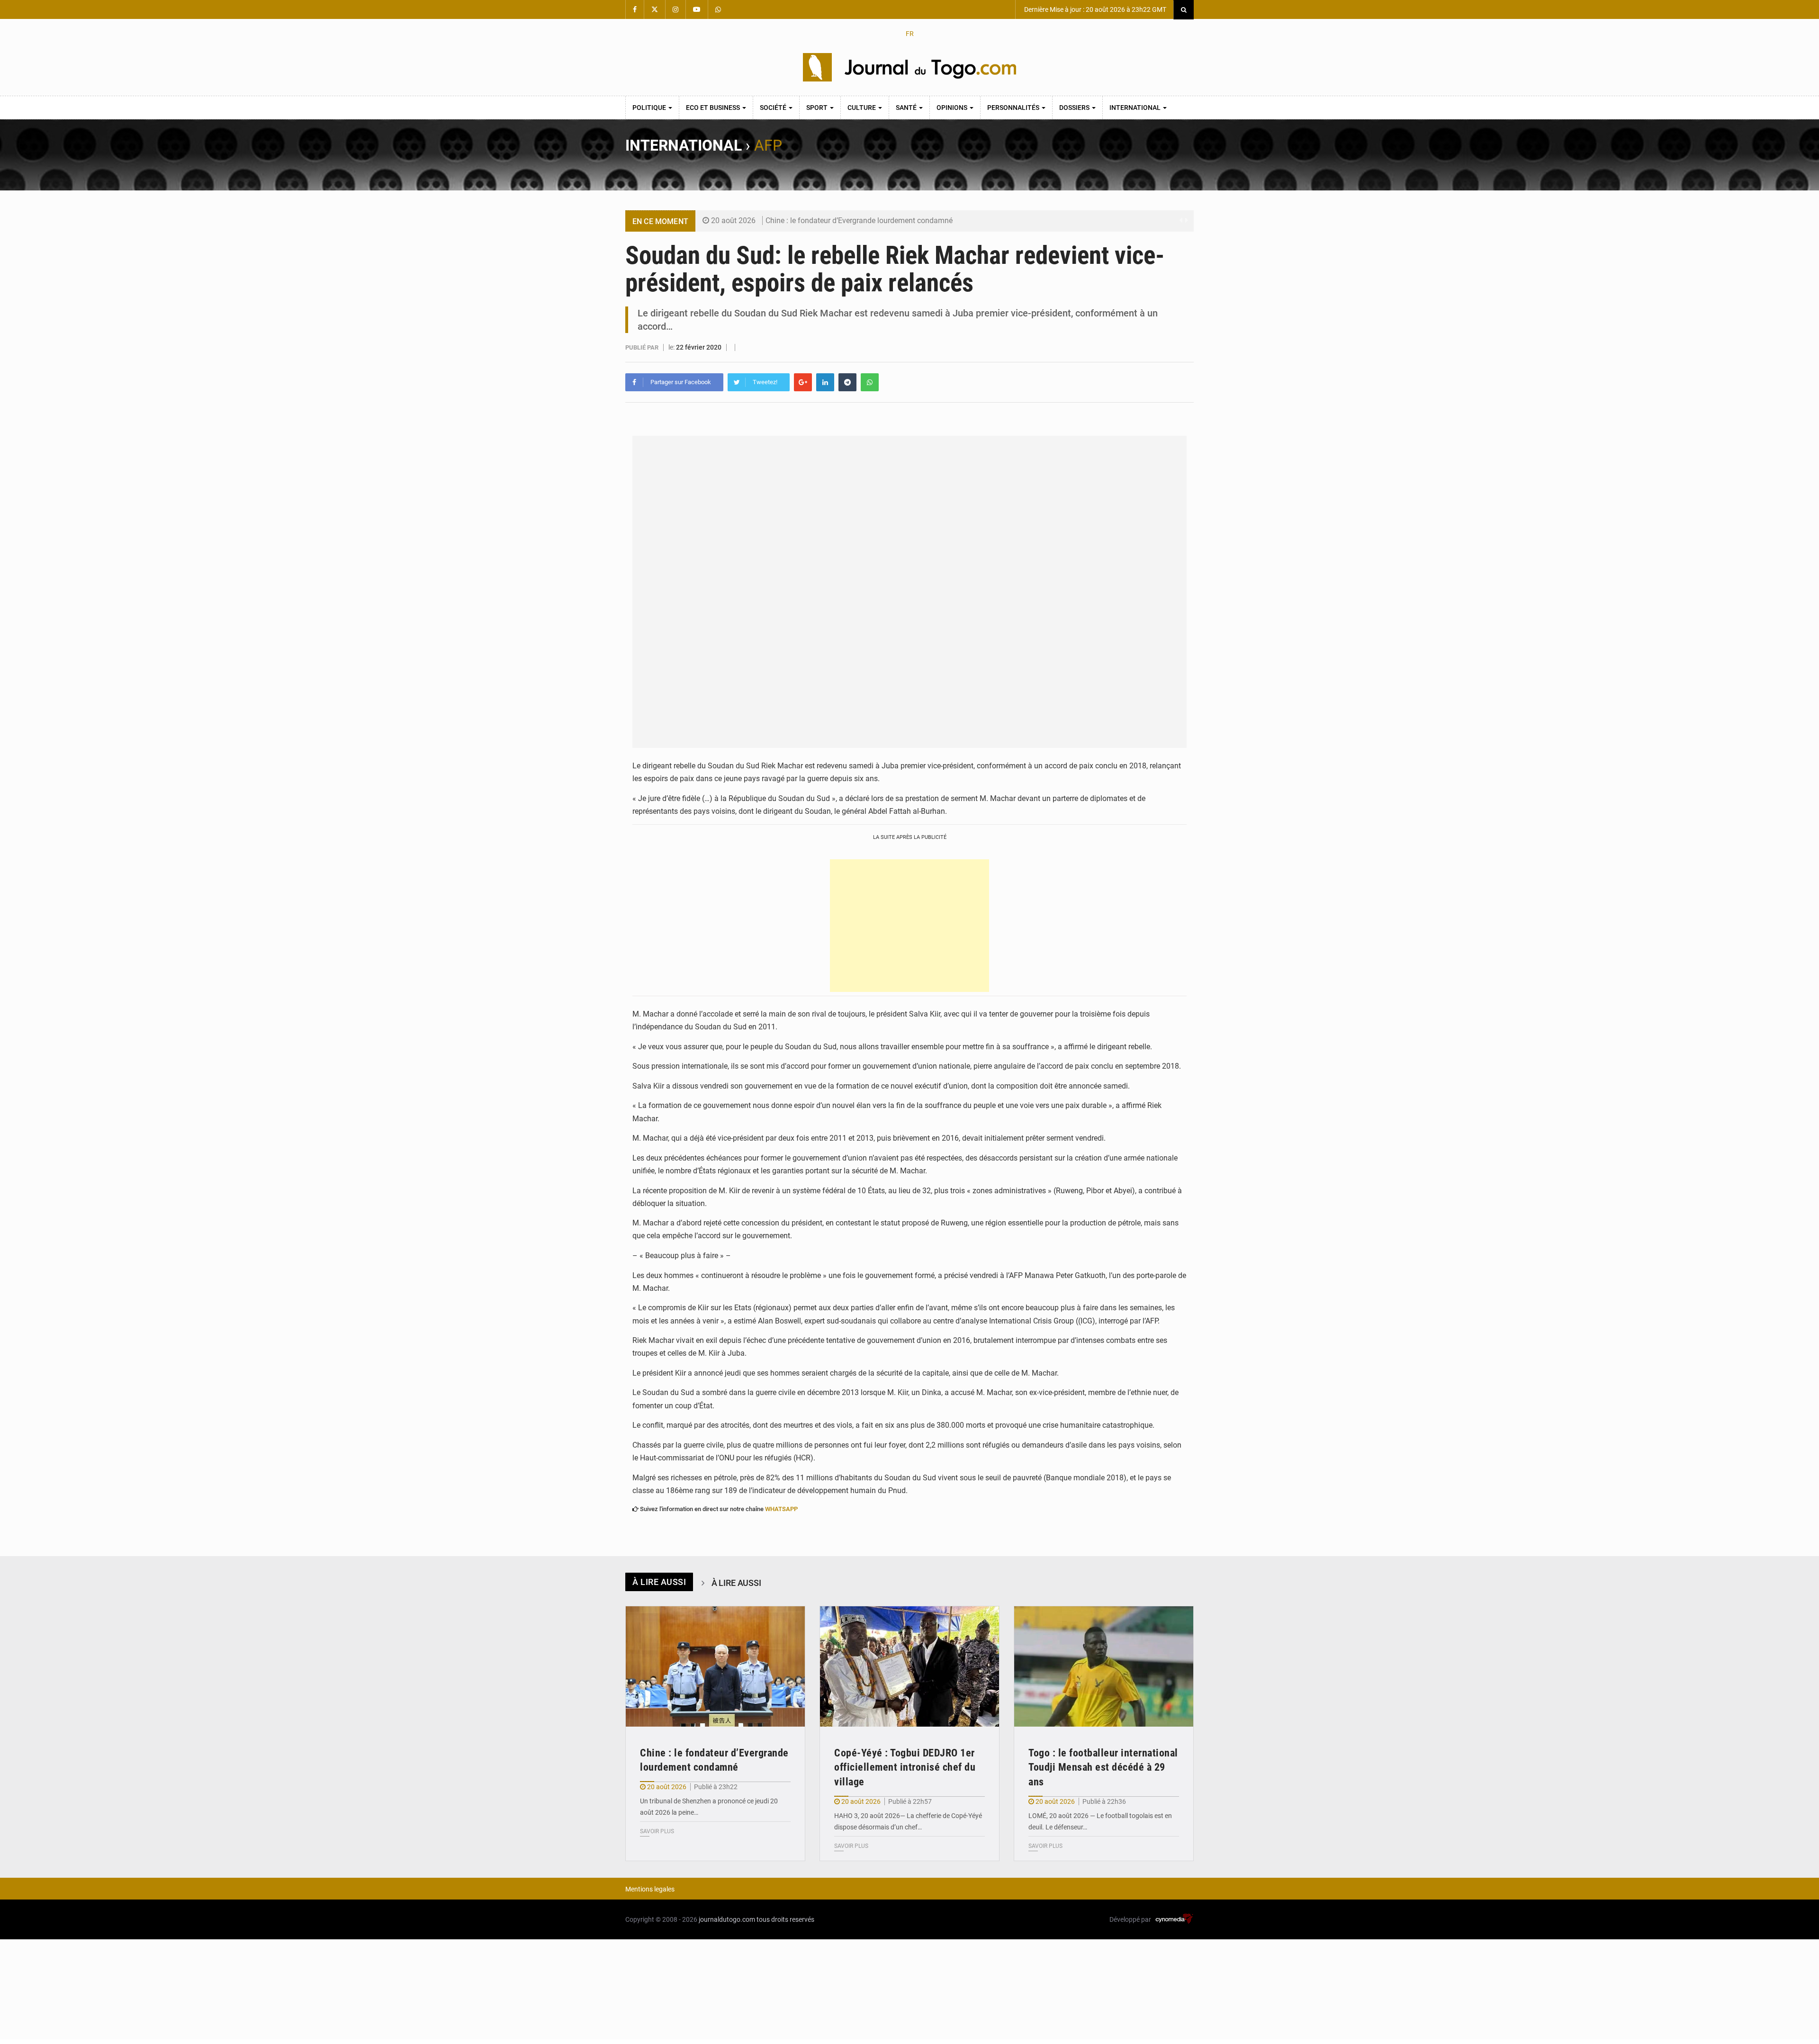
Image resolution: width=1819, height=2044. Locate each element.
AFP (768, 145)
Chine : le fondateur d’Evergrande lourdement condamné (859, 221)
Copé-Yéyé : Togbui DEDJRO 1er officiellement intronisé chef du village (905, 1768)
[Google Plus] (803, 382)
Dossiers (1075, 108)
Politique (650, 108)
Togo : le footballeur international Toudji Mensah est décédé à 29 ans (1103, 1768)
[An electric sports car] (715, 1666)
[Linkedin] (825, 382)
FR (910, 34)
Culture (862, 108)
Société (774, 108)
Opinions (953, 108)
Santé (907, 108)
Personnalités (1014, 108)
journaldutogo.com (727, 1919)
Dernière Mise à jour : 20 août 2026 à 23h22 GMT (1094, 9)
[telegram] (847, 382)
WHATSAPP (781, 1509)
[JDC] (909, 67)
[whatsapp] (870, 382)
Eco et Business (714, 108)
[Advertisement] (909, 926)
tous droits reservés (785, 1919)
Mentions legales (650, 1889)
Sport (818, 108)
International (1136, 108)
